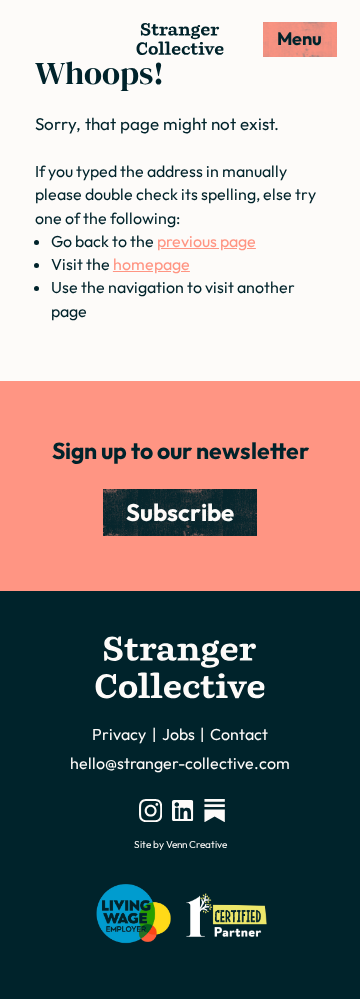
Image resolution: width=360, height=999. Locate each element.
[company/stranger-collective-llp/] (182, 810)
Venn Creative (196, 844)
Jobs (178, 734)
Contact (239, 734)
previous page (206, 241)
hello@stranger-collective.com (180, 763)
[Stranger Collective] (180, 39)
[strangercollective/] (150, 810)
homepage (151, 264)
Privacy (119, 734)
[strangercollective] (214, 810)
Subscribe (180, 512)
